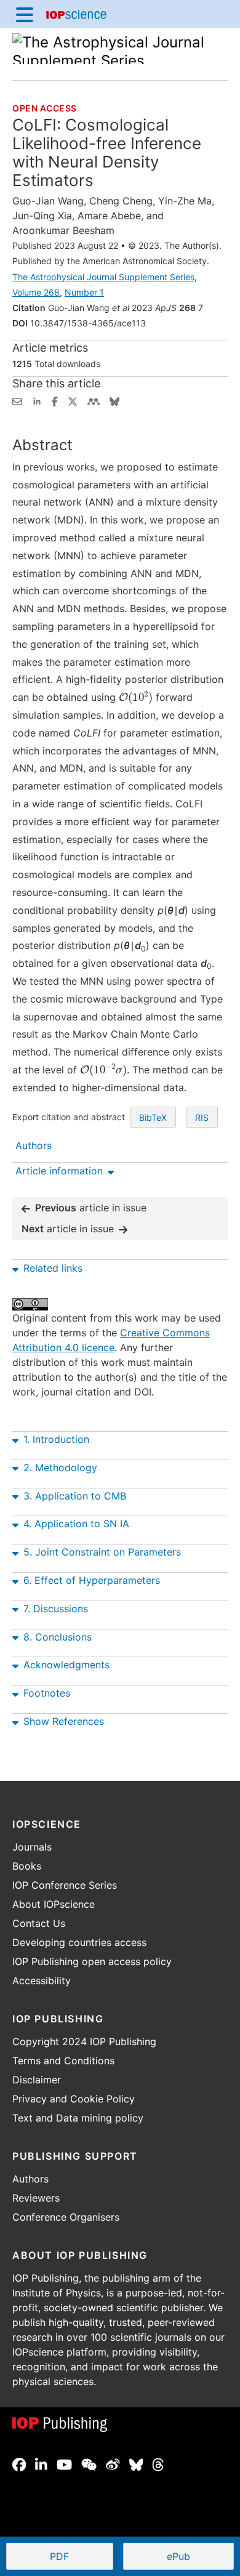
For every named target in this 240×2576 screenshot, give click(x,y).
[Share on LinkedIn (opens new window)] (37, 400)
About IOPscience (54, 1904)
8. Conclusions (58, 1637)
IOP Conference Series (65, 1885)
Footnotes (47, 1693)
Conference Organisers (66, 2217)
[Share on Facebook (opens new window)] (55, 400)
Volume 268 (36, 292)
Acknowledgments (66, 1665)
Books (27, 1866)
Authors (30, 2179)
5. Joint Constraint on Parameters (102, 1552)
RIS (202, 1117)
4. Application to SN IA (76, 1524)
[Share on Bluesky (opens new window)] (114, 400)
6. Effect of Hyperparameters (92, 1580)
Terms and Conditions (63, 2061)
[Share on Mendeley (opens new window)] (94, 400)
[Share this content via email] (17, 400)
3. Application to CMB (75, 1496)
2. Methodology (60, 1468)
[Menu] (25, 14)
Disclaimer (37, 2080)
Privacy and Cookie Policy (74, 2099)
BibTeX (153, 1117)
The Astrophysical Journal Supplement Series (103, 277)
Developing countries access (79, 1942)
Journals (32, 1847)
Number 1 (84, 292)
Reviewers (36, 2198)
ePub (178, 2556)
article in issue (91, 1208)
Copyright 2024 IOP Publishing (84, 2041)
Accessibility (42, 1980)
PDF (81, 2558)
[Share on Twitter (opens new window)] (73, 400)
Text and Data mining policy (78, 2118)
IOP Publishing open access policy (92, 1961)
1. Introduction (56, 1439)
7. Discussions (56, 1609)
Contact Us (39, 1923)
